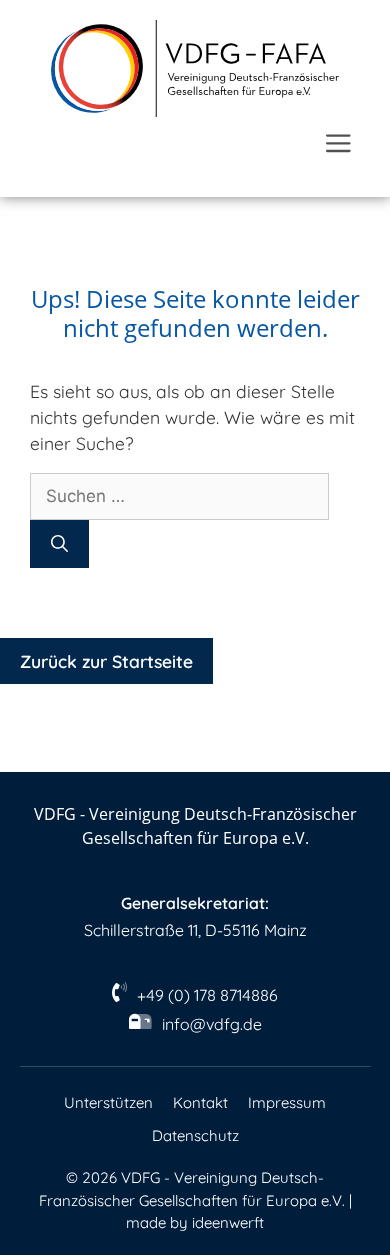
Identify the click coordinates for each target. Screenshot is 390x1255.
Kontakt (200, 1102)
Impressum (287, 1102)
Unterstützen (108, 1102)
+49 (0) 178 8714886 (207, 995)
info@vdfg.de (212, 1024)
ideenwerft (228, 1222)
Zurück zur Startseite (106, 661)
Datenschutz (195, 1135)
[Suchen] (59, 544)
